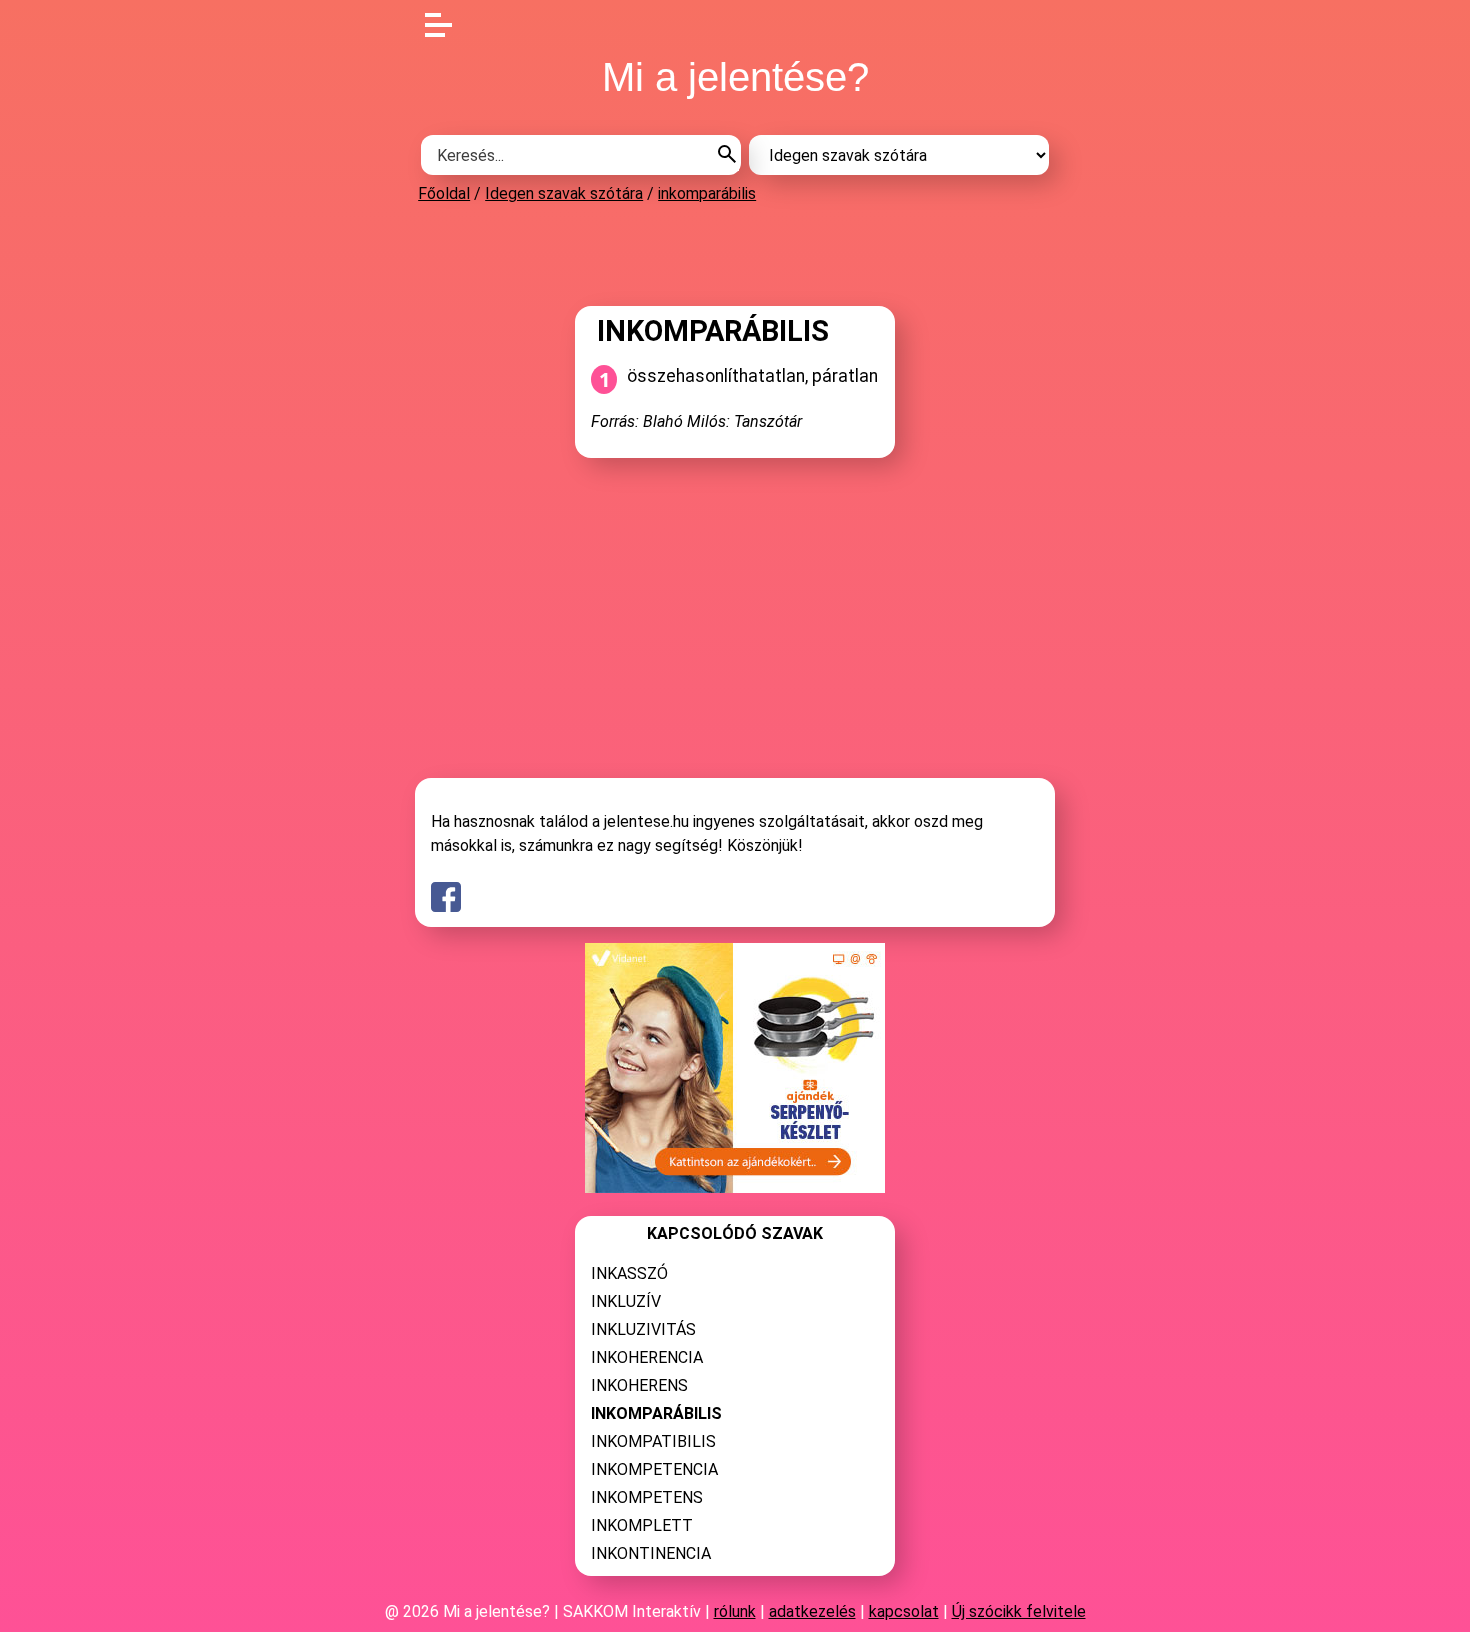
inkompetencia (654, 1469)
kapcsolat (904, 1611)
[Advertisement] (735, 254)
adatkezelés (812, 1611)
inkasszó (629, 1273)
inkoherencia (647, 1357)
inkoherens (639, 1385)
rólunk (735, 1611)
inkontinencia (651, 1553)
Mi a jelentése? (735, 77)
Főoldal (444, 193)
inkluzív (626, 1301)
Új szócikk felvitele (1019, 1611)
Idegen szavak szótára (564, 193)
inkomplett (642, 1525)
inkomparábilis (707, 193)
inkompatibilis (653, 1441)
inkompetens (647, 1497)
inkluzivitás (643, 1329)
